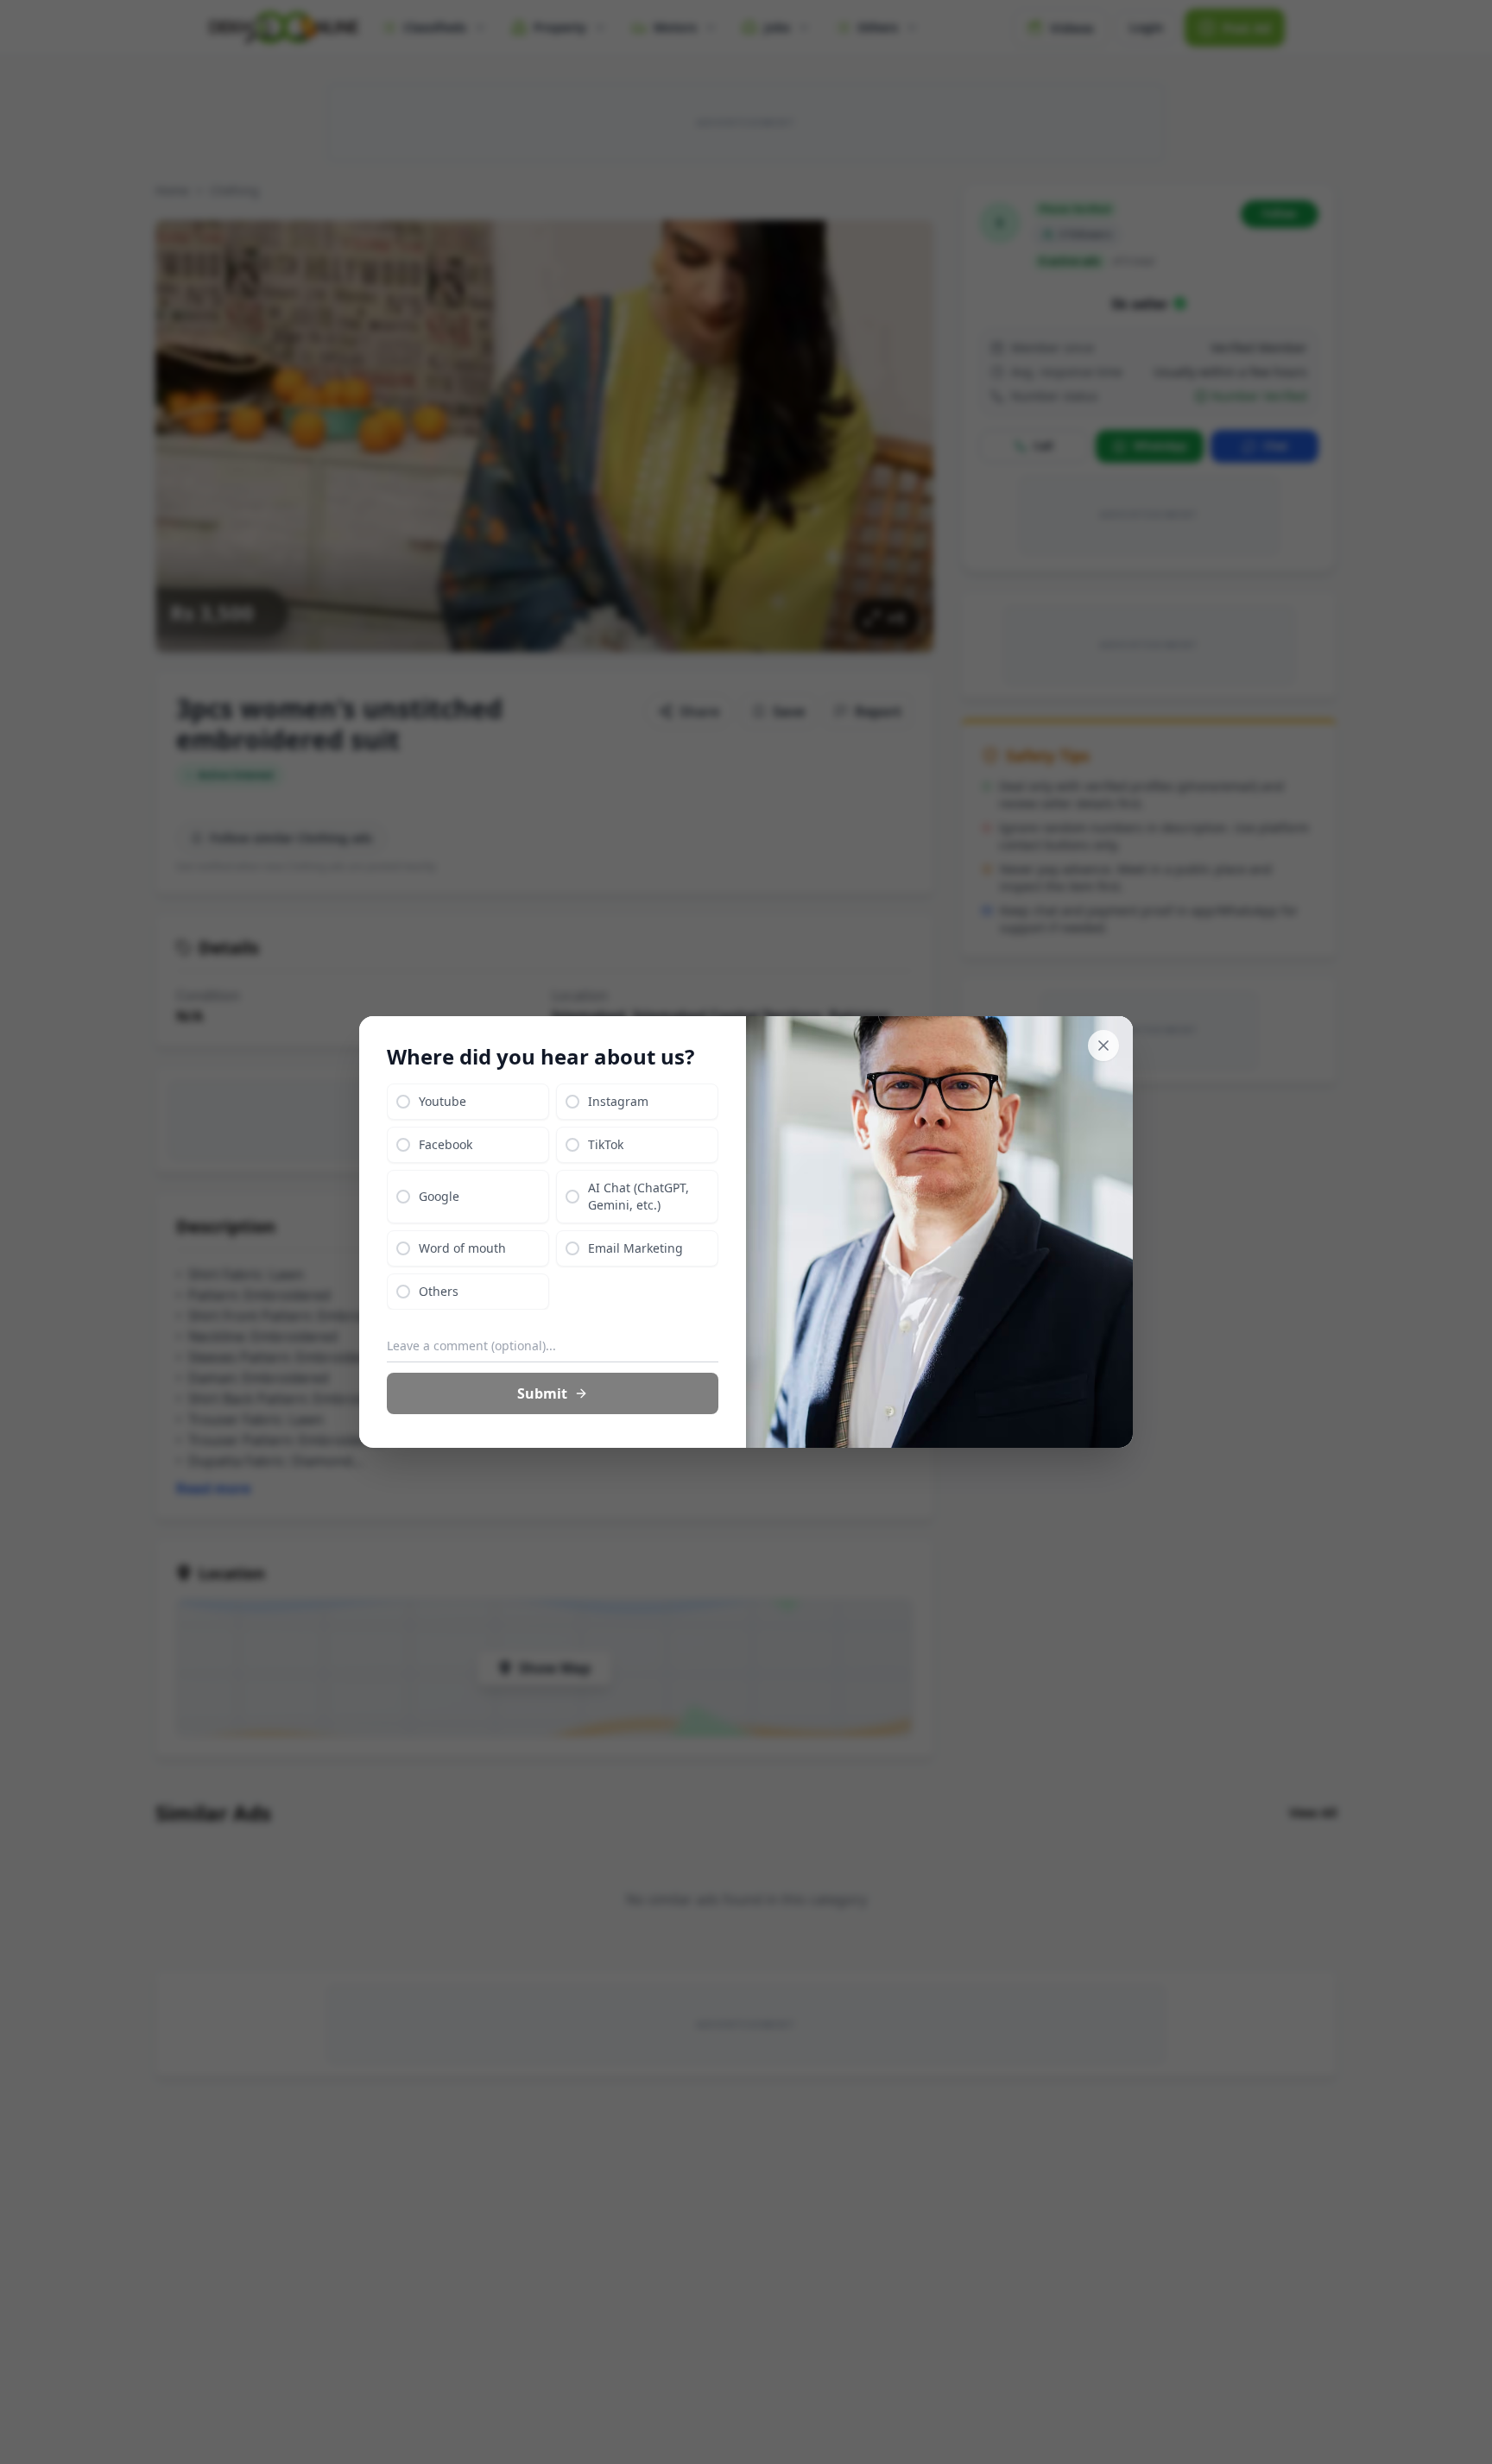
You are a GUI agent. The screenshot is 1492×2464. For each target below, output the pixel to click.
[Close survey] (1103, 1046)
